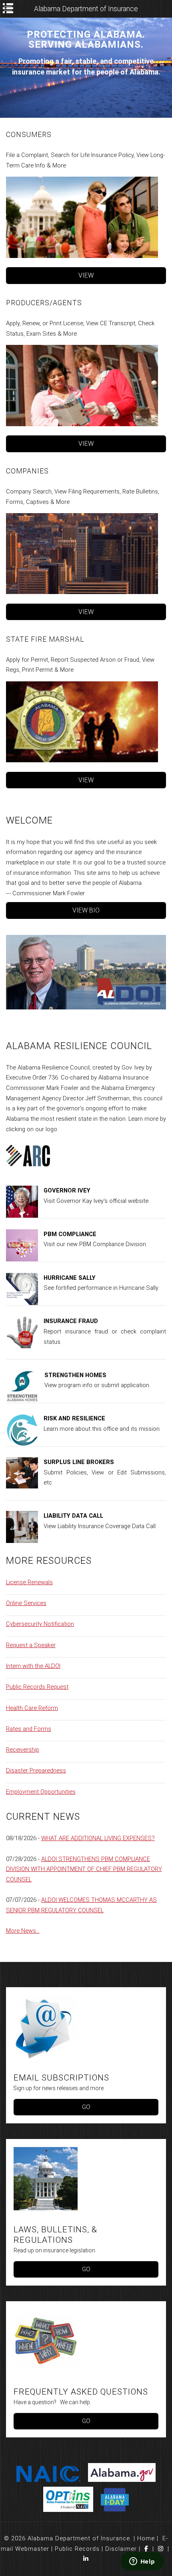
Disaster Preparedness (36, 1770)
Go (86, 2107)
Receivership (23, 1750)
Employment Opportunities (41, 1792)
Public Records (77, 2549)
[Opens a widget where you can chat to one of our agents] (142, 2562)
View (86, 275)
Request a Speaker (31, 1645)
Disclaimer (121, 2549)
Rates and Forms (29, 1729)
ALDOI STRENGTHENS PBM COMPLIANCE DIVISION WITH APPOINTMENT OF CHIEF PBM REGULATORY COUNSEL (84, 1869)
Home (146, 2538)
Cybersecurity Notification (40, 1624)
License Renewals (29, 1582)
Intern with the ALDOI (33, 1666)
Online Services (26, 1603)
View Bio (86, 910)
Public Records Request (37, 1687)
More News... (23, 1931)
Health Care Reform (32, 1708)
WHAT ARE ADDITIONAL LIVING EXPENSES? (98, 1838)
